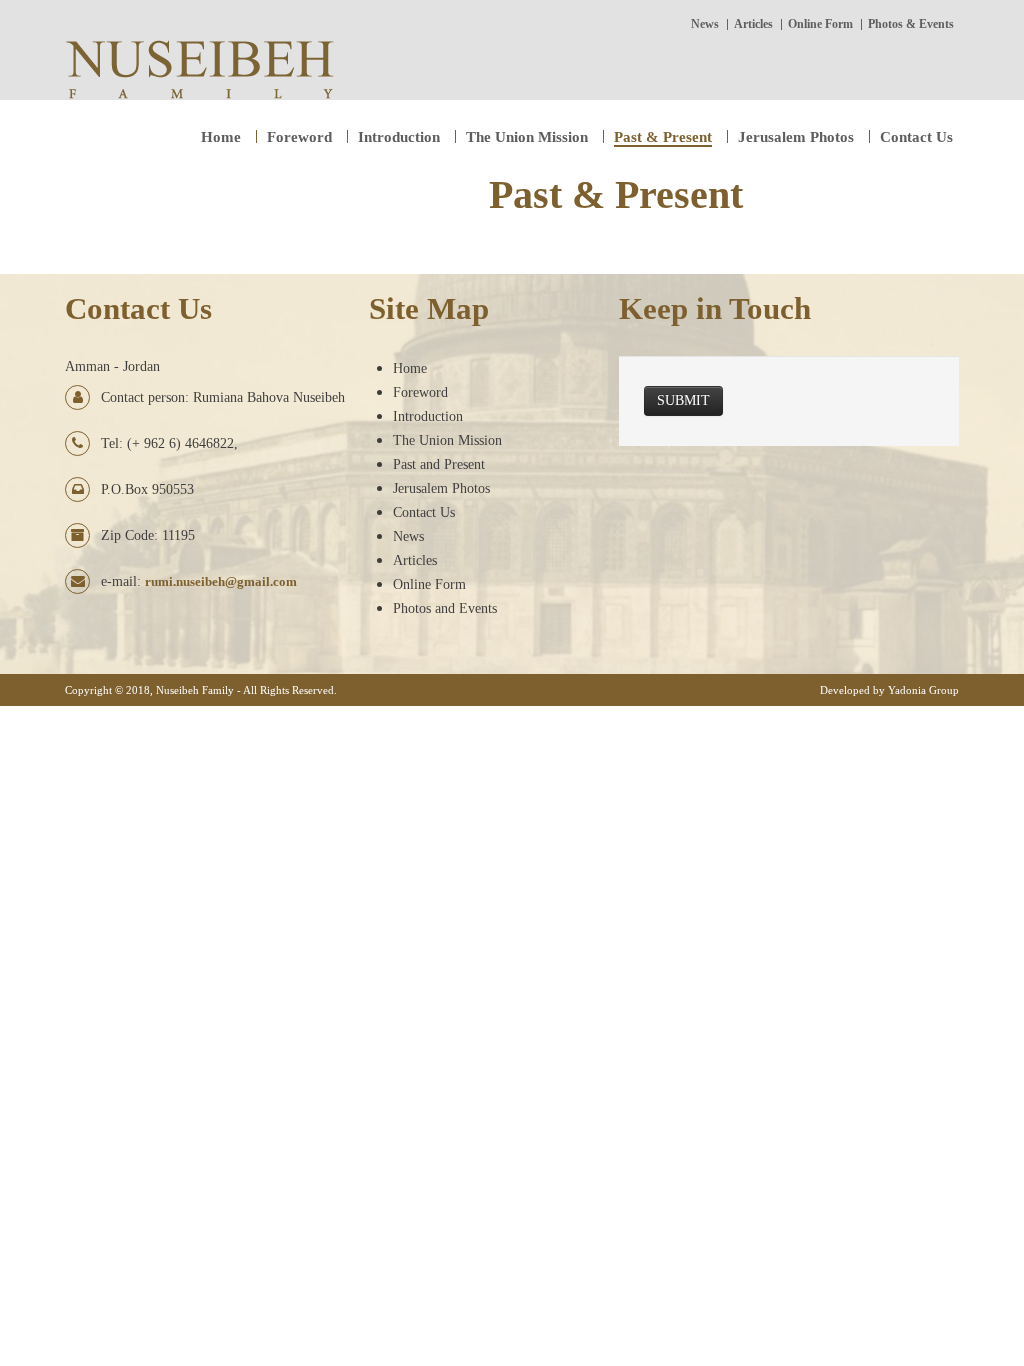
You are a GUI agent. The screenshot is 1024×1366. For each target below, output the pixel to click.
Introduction (428, 416)
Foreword (420, 392)
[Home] (199, 67)
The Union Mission (447, 440)
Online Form (429, 584)
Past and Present (439, 464)
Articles (415, 560)
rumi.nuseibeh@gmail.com (221, 581)
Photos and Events (445, 608)
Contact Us (424, 512)
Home (410, 368)
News (408, 536)
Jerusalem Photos (441, 488)
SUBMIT (683, 400)
